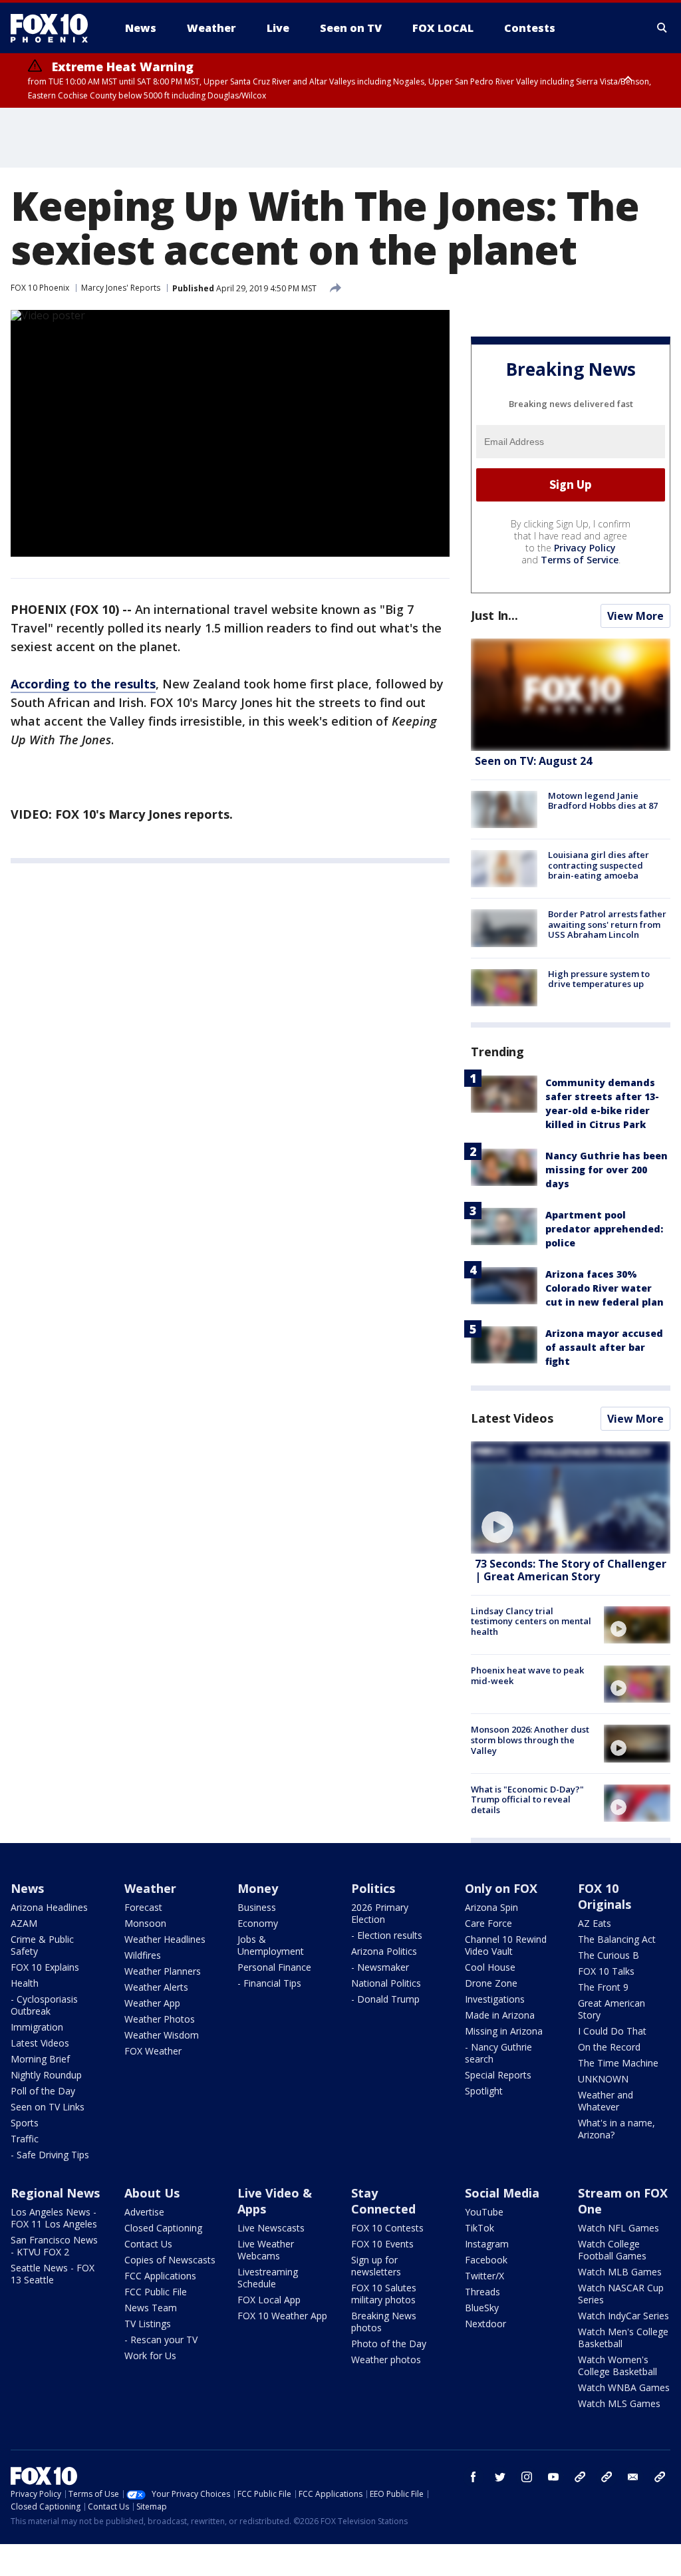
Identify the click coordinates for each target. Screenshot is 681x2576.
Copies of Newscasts (170, 2260)
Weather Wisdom (162, 2035)
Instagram (487, 2244)
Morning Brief (40, 2059)
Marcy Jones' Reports (121, 288)
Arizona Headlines (49, 1907)
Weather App (152, 2003)
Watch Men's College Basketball (623, 2338)
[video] (571, 1498)
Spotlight (484, 2091)
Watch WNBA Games (624, 2387)
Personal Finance (274, 1967)
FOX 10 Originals (605, 1896)
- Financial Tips (269, 1983)
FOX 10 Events (382, 2244)
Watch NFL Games (618, 2228)
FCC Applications (160, 2276)
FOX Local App (269, 2300)
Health (25, 1983)
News (27, 1888)
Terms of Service (580, 560)
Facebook (486, 2260)
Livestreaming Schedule (268, 2278)
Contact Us (148, 2244)
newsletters (660, 2477)
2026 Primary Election (380, 1913)
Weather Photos (160, 2019)
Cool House (490, 1967)
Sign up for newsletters (376, 2266)
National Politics (386, 1983)
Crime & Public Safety (42, 1945)
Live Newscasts (271, 2228)
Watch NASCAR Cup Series (621, 2294)
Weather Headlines (165, 1939)
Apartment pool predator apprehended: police (604, 1229)
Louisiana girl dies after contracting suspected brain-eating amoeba (599, 865)
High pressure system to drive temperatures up (599, 979)
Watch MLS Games (619, 2403)
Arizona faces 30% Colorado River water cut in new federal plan (605, 1288)
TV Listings (148, 2324)
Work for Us (150, 2356)
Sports (25, 2123)
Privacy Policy (585, 548)
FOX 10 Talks (606, 1971)
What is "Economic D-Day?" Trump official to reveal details (527, 1799)
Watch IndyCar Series (623, 2316)
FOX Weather (153, 2051)
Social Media (502, 2193)
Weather (150, 1888)
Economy (258, 1923)
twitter (500, 2477)
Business (257, 1907)
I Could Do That (612, 2031)
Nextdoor (485, 2324)
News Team (151, 2308)
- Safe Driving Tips (50, 2155)
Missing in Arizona (504, 2031)
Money (258, 1888)
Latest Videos (512, 1418)
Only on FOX (501, 1888)
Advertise (144, 2212)
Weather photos (386, 2360)
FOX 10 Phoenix (40, 288)
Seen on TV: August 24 (533, 761)
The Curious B (609, 1955)
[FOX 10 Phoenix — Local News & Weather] (55, 28)
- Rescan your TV (161, 2340)
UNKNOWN (603, 2079)
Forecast (143, 1907)
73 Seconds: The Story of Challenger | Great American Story (571, 1570)
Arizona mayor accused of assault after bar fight (604, 1347)
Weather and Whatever (606, 2101)
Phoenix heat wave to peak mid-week (527, 1675)
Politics (373, 1888)
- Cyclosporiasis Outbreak (44, 2005)
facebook (474, 2477)
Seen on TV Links (48, 2107)
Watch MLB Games (620, 2272)
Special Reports (498, 2075)
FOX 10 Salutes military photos (384, 2294)
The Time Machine (618, 2063)
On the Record (609, 2047)
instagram (527, 2477)
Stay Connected (383, 2201)
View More (635, 616)
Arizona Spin (491, 1907)
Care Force (488, 1923)
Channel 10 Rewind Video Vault (506, 1945)
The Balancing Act (617, 1939)
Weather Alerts (156, 1987)
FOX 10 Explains (45, 1967)
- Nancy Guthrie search (498, 2053)
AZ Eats (595, 1923)
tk (580, 2477)
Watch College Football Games (612, 2250)
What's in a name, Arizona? (616, 2129)
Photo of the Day (389, 2344)
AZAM (24, 1923)
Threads (482, 2292)
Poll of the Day (43, 2091)
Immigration (37, 2027)
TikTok (479, 2228)
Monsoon (145, 1923)
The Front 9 (603, 1987)
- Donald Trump (385, 1999)
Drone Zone (491, 1983)
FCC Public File (156, 2292)
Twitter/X (484, 2276)
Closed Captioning (163, 2228)
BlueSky (482, 2308)
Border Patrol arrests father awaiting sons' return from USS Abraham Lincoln (607, 924)
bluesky (607, 2477)
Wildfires (143, 1955)
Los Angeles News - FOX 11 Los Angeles (54, 2218)
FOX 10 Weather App (282, 2316)
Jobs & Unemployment (271, 1945)
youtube (553, 2477)
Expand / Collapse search (662, 28)
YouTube (484, 2212)
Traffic (25, 2139)
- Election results (387, 1935)
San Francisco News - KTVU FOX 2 (54, 2246)
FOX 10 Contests (387, 2228)
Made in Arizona (500, 2015)
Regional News (55, 2193)
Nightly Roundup (46, 2075)
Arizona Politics (384, 1951)
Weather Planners (163, 1971)
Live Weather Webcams (266, 2250)
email (633, 2477)
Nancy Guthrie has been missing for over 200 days (607, 1170)
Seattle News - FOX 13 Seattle (53, 2274)
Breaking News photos (384, 2322)
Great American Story (612, 2009)
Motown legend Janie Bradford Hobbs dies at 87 (603, 801)
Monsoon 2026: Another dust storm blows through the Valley (530, 1740)
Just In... (494, 615)
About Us (152, 2193)
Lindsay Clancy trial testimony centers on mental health (531, 1621)
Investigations (495, 1999)
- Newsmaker (380, 1967)
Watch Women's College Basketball (617, 2365)
